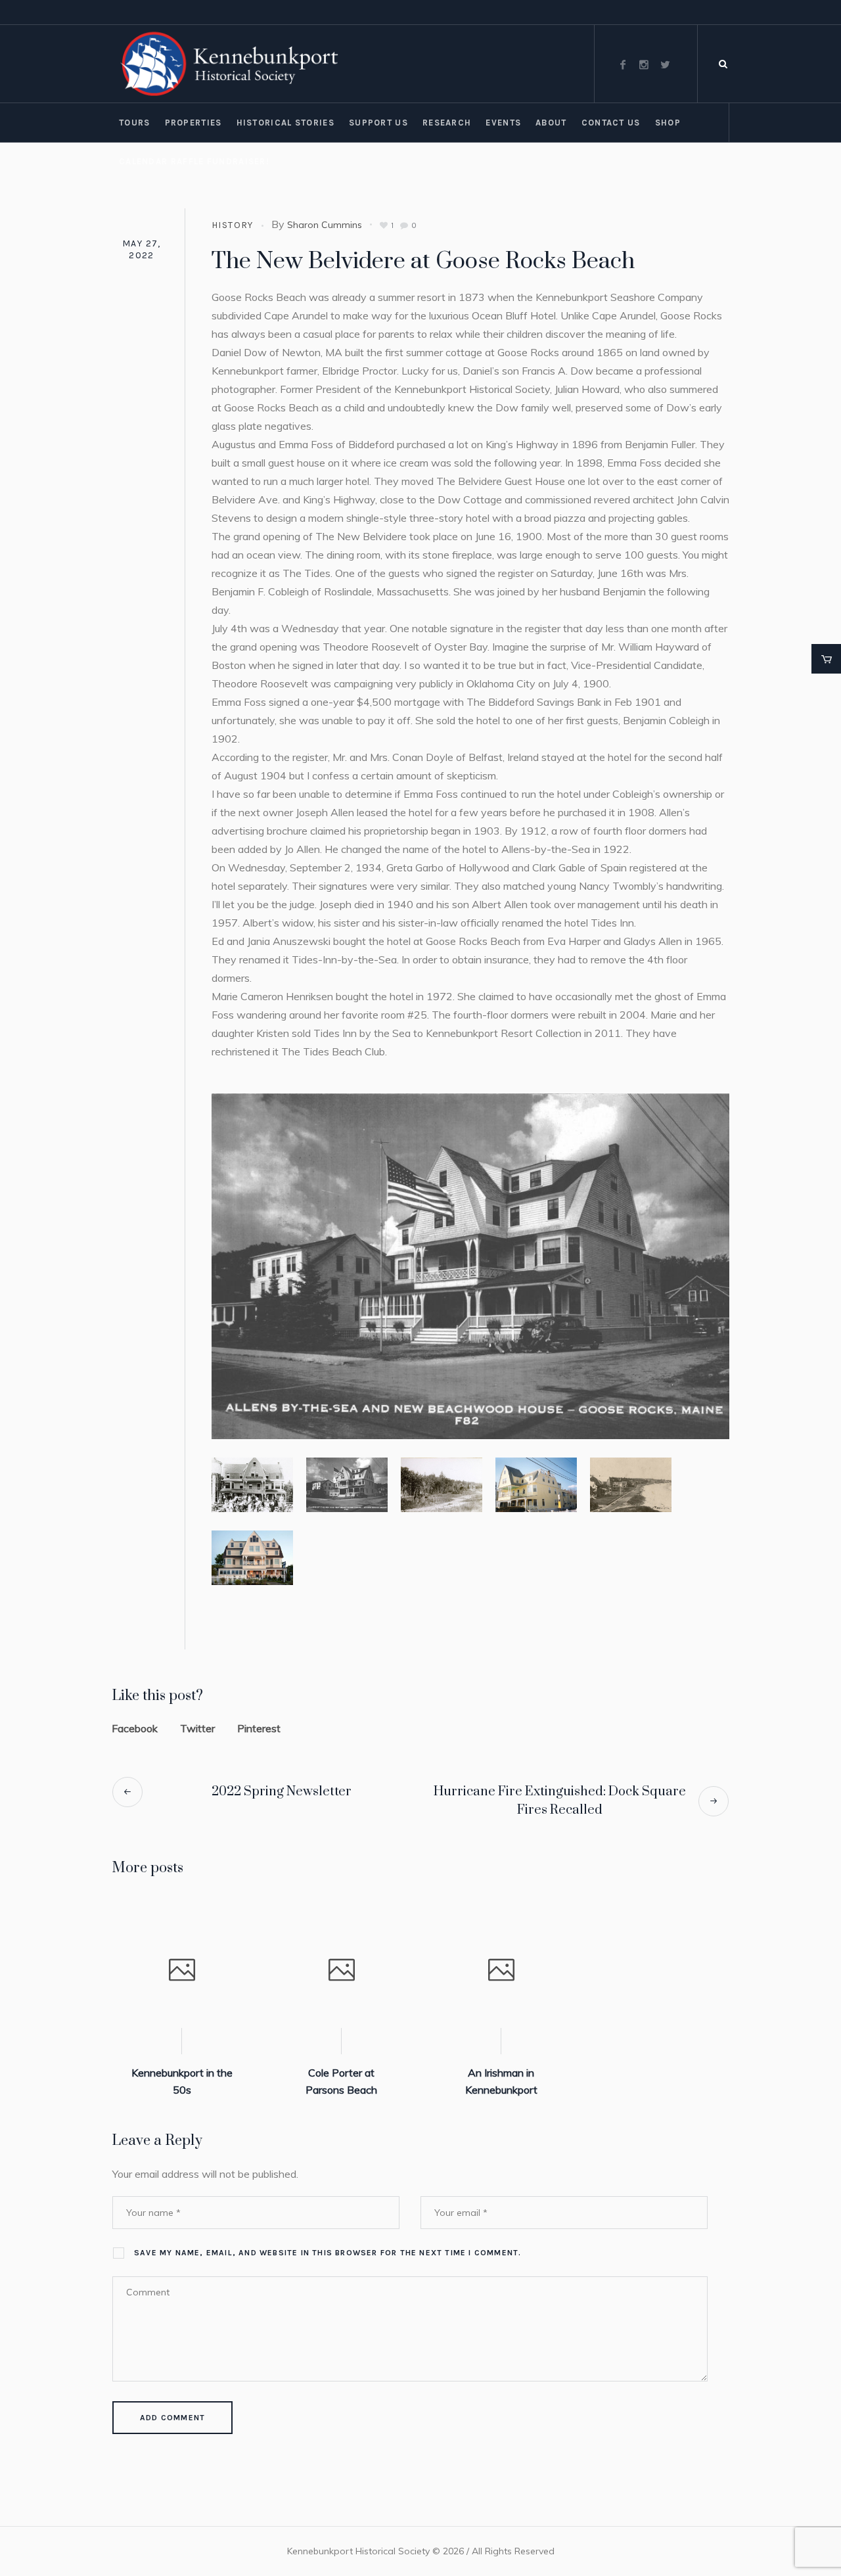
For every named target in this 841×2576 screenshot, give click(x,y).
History (233, 225)
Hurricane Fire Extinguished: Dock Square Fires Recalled (560, 1801)
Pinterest (259, 1728)
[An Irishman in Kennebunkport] (501, 1971)
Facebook (135, 1728)
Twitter (197, 1728)
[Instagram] (644, 64)
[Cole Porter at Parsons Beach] (341, 1971)
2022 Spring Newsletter (282, 1792)
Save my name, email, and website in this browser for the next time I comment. (328, 2253)
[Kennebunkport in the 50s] (182, 1971)
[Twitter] (665, 64)
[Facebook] (623, 64)
